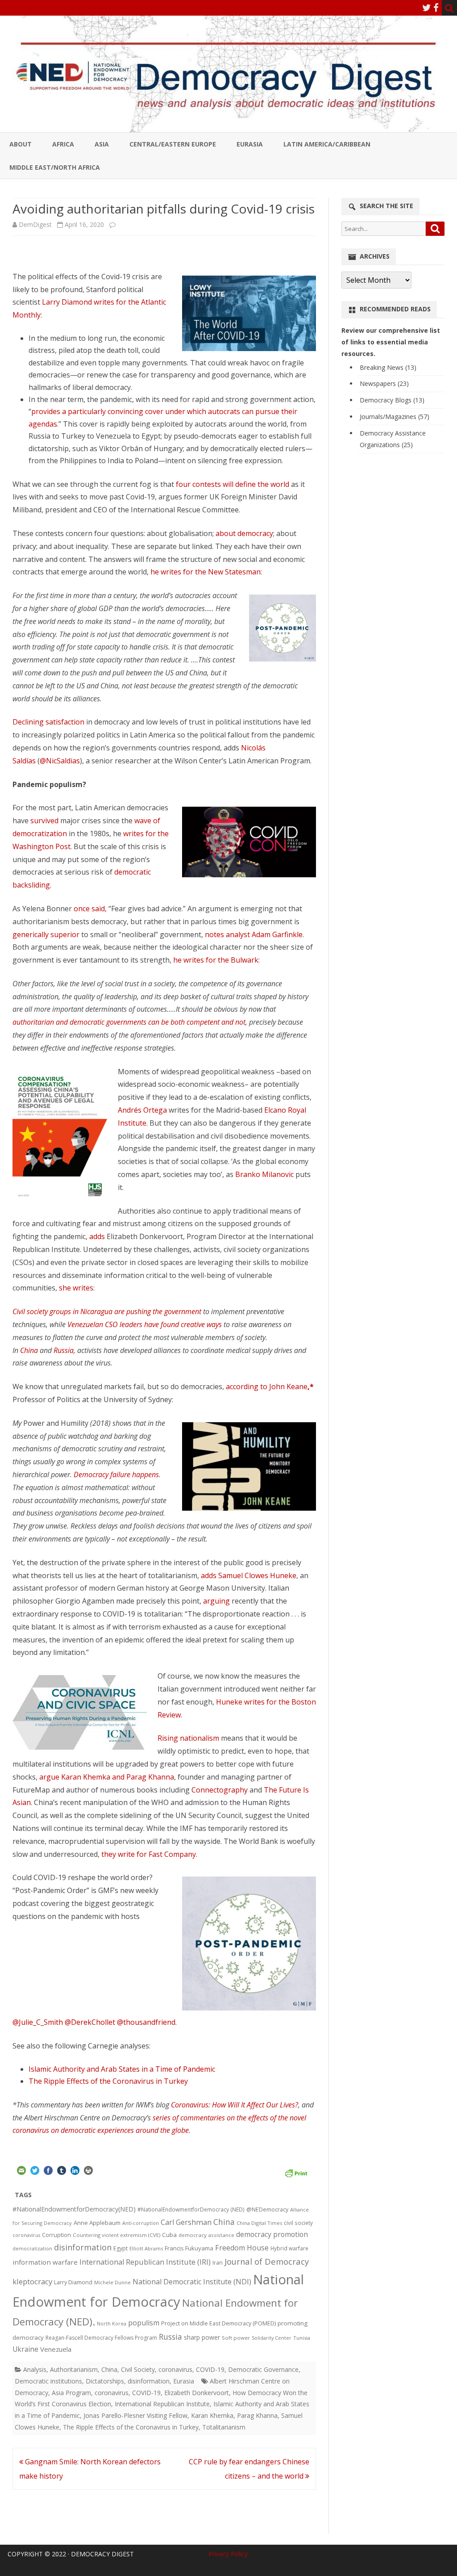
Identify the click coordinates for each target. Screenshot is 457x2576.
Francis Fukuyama (189, 2248)
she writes (76, 1288)
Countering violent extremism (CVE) (116, 2235)
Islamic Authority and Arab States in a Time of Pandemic (122, 2069)
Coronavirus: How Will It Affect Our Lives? (235, 2105)
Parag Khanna (257, 2415)
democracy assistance (206, 2235)
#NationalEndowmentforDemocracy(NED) (74, 2209)
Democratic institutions (48, 2381)
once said (89, 909)
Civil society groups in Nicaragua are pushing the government (107, 1311)
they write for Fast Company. (150, 1854)
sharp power (202, 2337)
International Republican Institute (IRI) (145, 2262)
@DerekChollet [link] (91, 2022)
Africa (63, 144)
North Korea (112, 2324)
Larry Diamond (73, 2282)
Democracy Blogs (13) (392, 400)
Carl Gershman (186, 2222)
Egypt (120, 2248)
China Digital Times (259, 2223)
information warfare (45, 2262)
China (29, 1350)
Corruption (56, 2235)
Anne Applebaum (97, 2223)
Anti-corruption (141, 2223)
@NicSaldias (60, 761)
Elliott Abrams (146, 2248)
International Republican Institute (162, 2404)
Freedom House (242, 2248)
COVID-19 (210, 2369)
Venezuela (56, 2349)
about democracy (244, 533)
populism (144, 2323)
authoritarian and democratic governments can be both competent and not (129, 1022)
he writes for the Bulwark (216, 960)
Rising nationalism (188, 1738)
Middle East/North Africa (55, 167)
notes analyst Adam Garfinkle (254, 934)
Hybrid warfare (289, 2248)
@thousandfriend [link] (146, 2022)
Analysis (35, 2369)
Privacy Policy (228, 2554)
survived (44, 821)
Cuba (169, 2235)
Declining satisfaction (48, 722)
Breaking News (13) (388, 367)
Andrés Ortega (142, 1110)
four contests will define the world (233, 484)
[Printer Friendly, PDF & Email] (296, 2172)
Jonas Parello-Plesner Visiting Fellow (135, 2415)
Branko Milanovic (264, 1174)
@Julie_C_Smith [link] (39, 2022)
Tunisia (302, 2338)
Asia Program (71, 2393)
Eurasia (250, 144)
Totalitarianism (224, 2427)
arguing (217, 1601)
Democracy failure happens (116, 1474)
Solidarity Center (272, 2338)
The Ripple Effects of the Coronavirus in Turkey (108, 2081)
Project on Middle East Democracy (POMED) (218, 2323)
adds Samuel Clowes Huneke (249, 1575)
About (21, 144)
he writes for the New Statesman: (206, 572)
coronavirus (26, 2235)
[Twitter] (427, 8)
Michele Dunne (112, 2282)
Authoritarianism (74, 2369)
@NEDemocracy (267, 2209)
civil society (298, 2223)
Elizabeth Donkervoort (197, 2393)
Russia (64, 1350)
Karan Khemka (212, 2415)
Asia (102, 144)
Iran (218, 2263)
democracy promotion (272, 2234)
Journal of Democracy (267, 2261)
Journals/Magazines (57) (395, 417)
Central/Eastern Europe (173, 144)
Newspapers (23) (384, 383)
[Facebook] (436, 8)
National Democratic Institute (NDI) (192, 2282)
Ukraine (25, 2349)
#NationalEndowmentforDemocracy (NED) (191, 2209)
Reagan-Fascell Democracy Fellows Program (101, 2338)
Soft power (236, 2338)
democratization (32, 2248)
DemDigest (35, 224)
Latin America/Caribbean (327, 144)
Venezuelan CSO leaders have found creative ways (145, 1324)
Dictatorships (105, 2381)
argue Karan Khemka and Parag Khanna (107, 1777)
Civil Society (138, 2369)
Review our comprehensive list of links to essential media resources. (391, 342)
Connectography (220, 1790)
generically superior (46, 934)
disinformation (83, 2247)
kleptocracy (32, 2281)
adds (98, 1236)
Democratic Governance (263, 2369)
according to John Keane (270, 1386)
